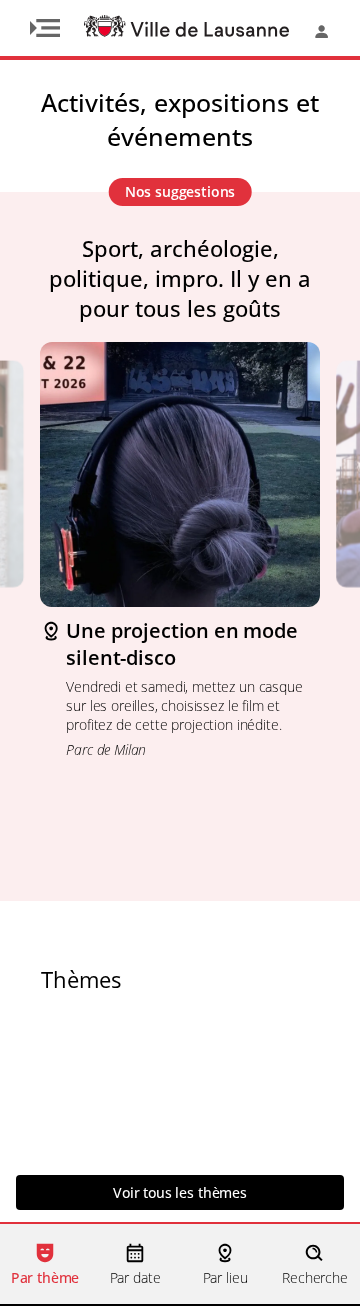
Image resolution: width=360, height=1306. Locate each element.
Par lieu (225, 1277)
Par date (135, 1277)
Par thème (45, 1277)
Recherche (315, 1277)
